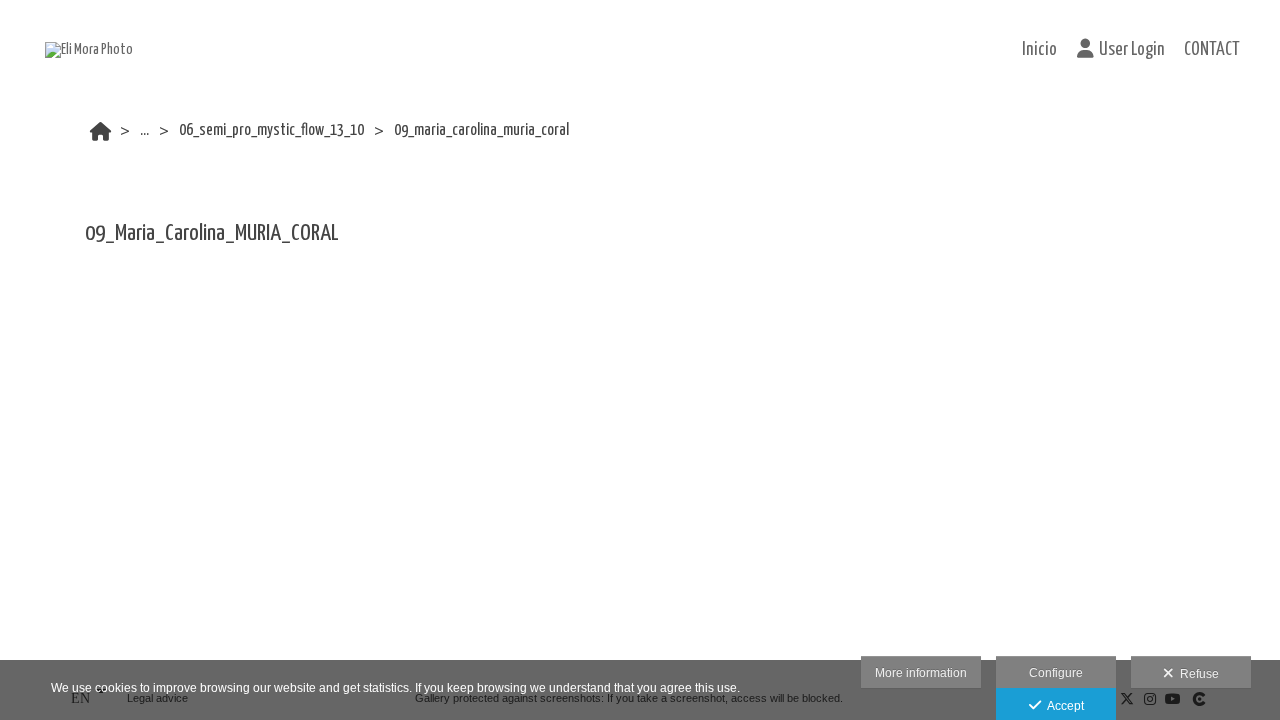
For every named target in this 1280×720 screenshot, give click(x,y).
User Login (1131, 50)
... (144, 130)
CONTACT (1212, 50)
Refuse (1196, 674)
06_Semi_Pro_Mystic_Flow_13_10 (271, 130)
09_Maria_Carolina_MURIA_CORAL (481, 130)
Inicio (1039, 50)
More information (921, 673)
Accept (1062, 706)
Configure (1056, 673)
